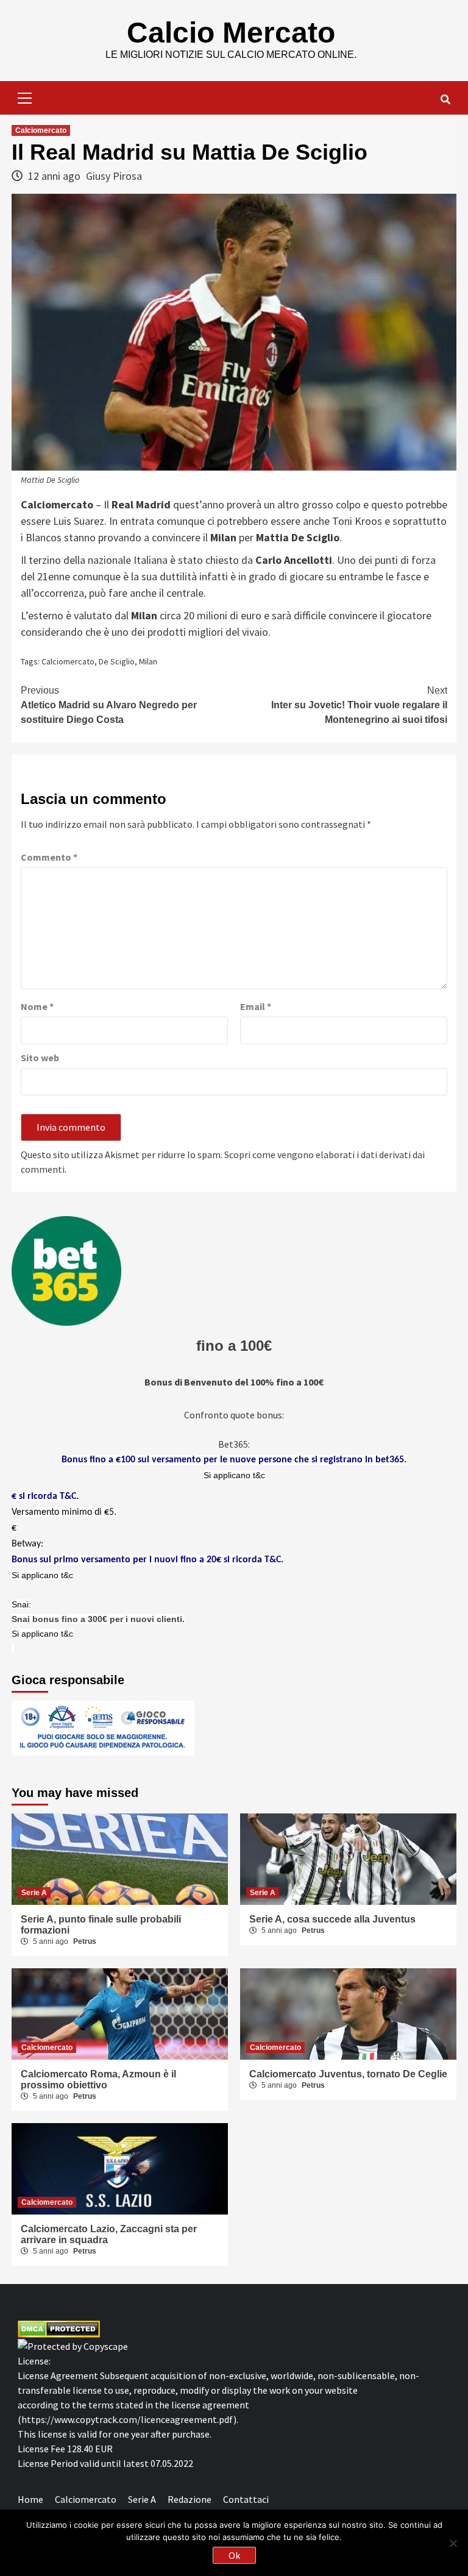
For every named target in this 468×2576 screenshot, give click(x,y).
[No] (453, 2543)
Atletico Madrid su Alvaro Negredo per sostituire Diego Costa (109, 705)
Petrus (85, 1941)
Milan (148, 661)
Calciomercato (41, 130)
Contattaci (246, 2499)
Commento (49, 857)
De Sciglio (117, 661)
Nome (37, 1006)
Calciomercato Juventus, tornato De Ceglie (348, 2074)
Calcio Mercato (231, 33)
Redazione (190, 2499)
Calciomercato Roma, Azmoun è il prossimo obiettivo (98, 2080)
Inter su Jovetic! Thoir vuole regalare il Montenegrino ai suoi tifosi (359, 705)
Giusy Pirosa (114, 176)
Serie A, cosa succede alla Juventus (332, 1919)
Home (30, 2499)
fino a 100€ (234, 1346)
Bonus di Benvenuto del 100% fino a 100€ (234, 1382)
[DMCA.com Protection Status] (59, 2328)
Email (256, 1006)
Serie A (34, 1893)
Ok (234, 2555)
